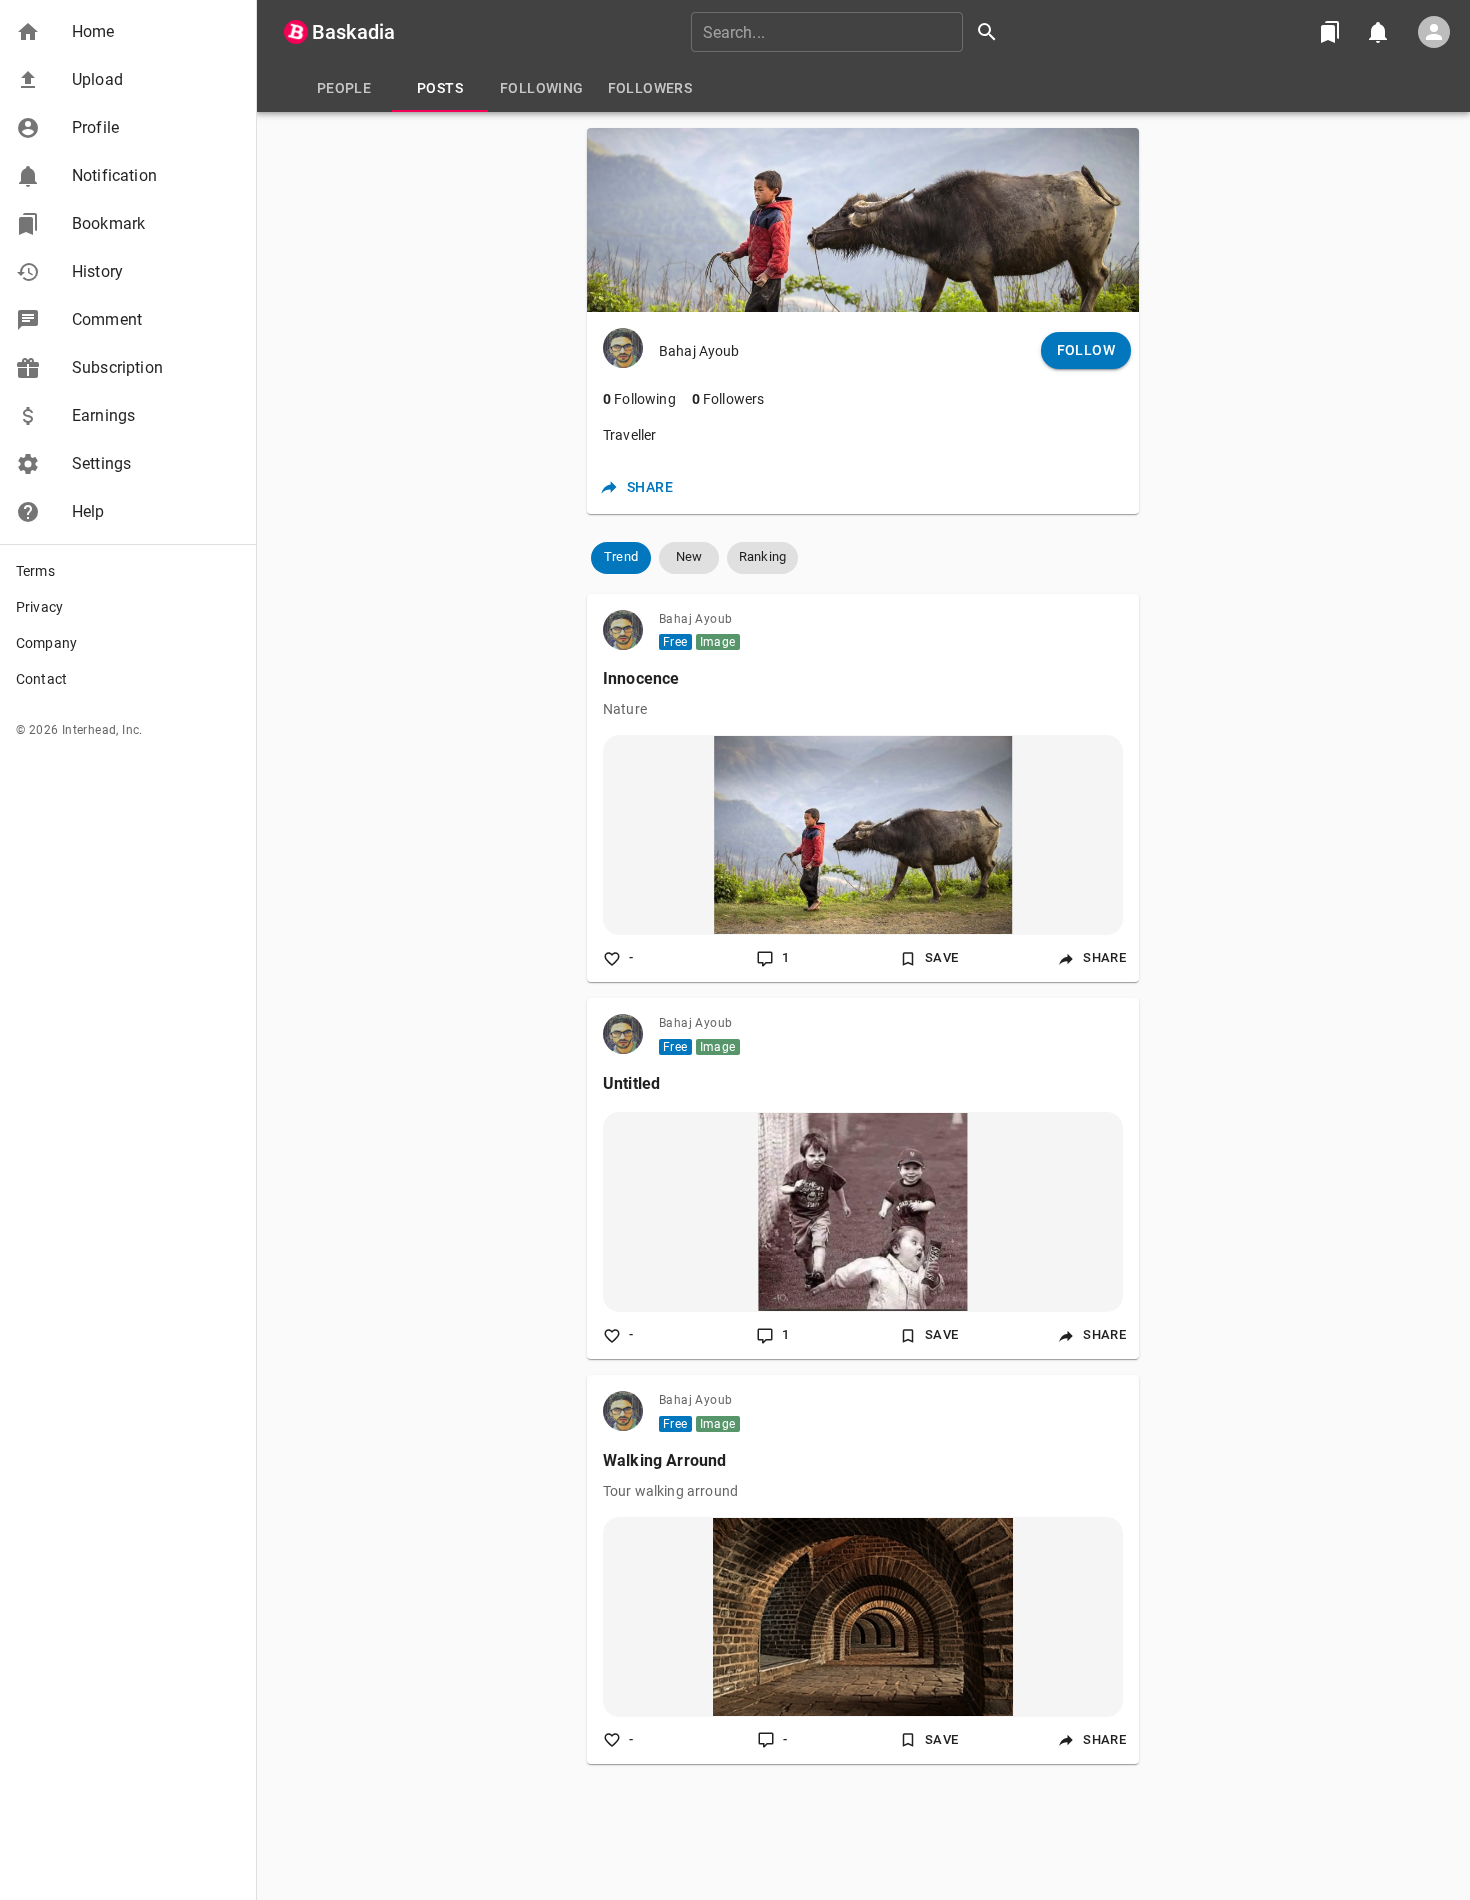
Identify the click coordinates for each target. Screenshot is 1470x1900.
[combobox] (851, 32)
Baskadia (353, 32)
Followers (728, 399)
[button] (128, 32)
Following (639, 399)
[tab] (344, 88)
